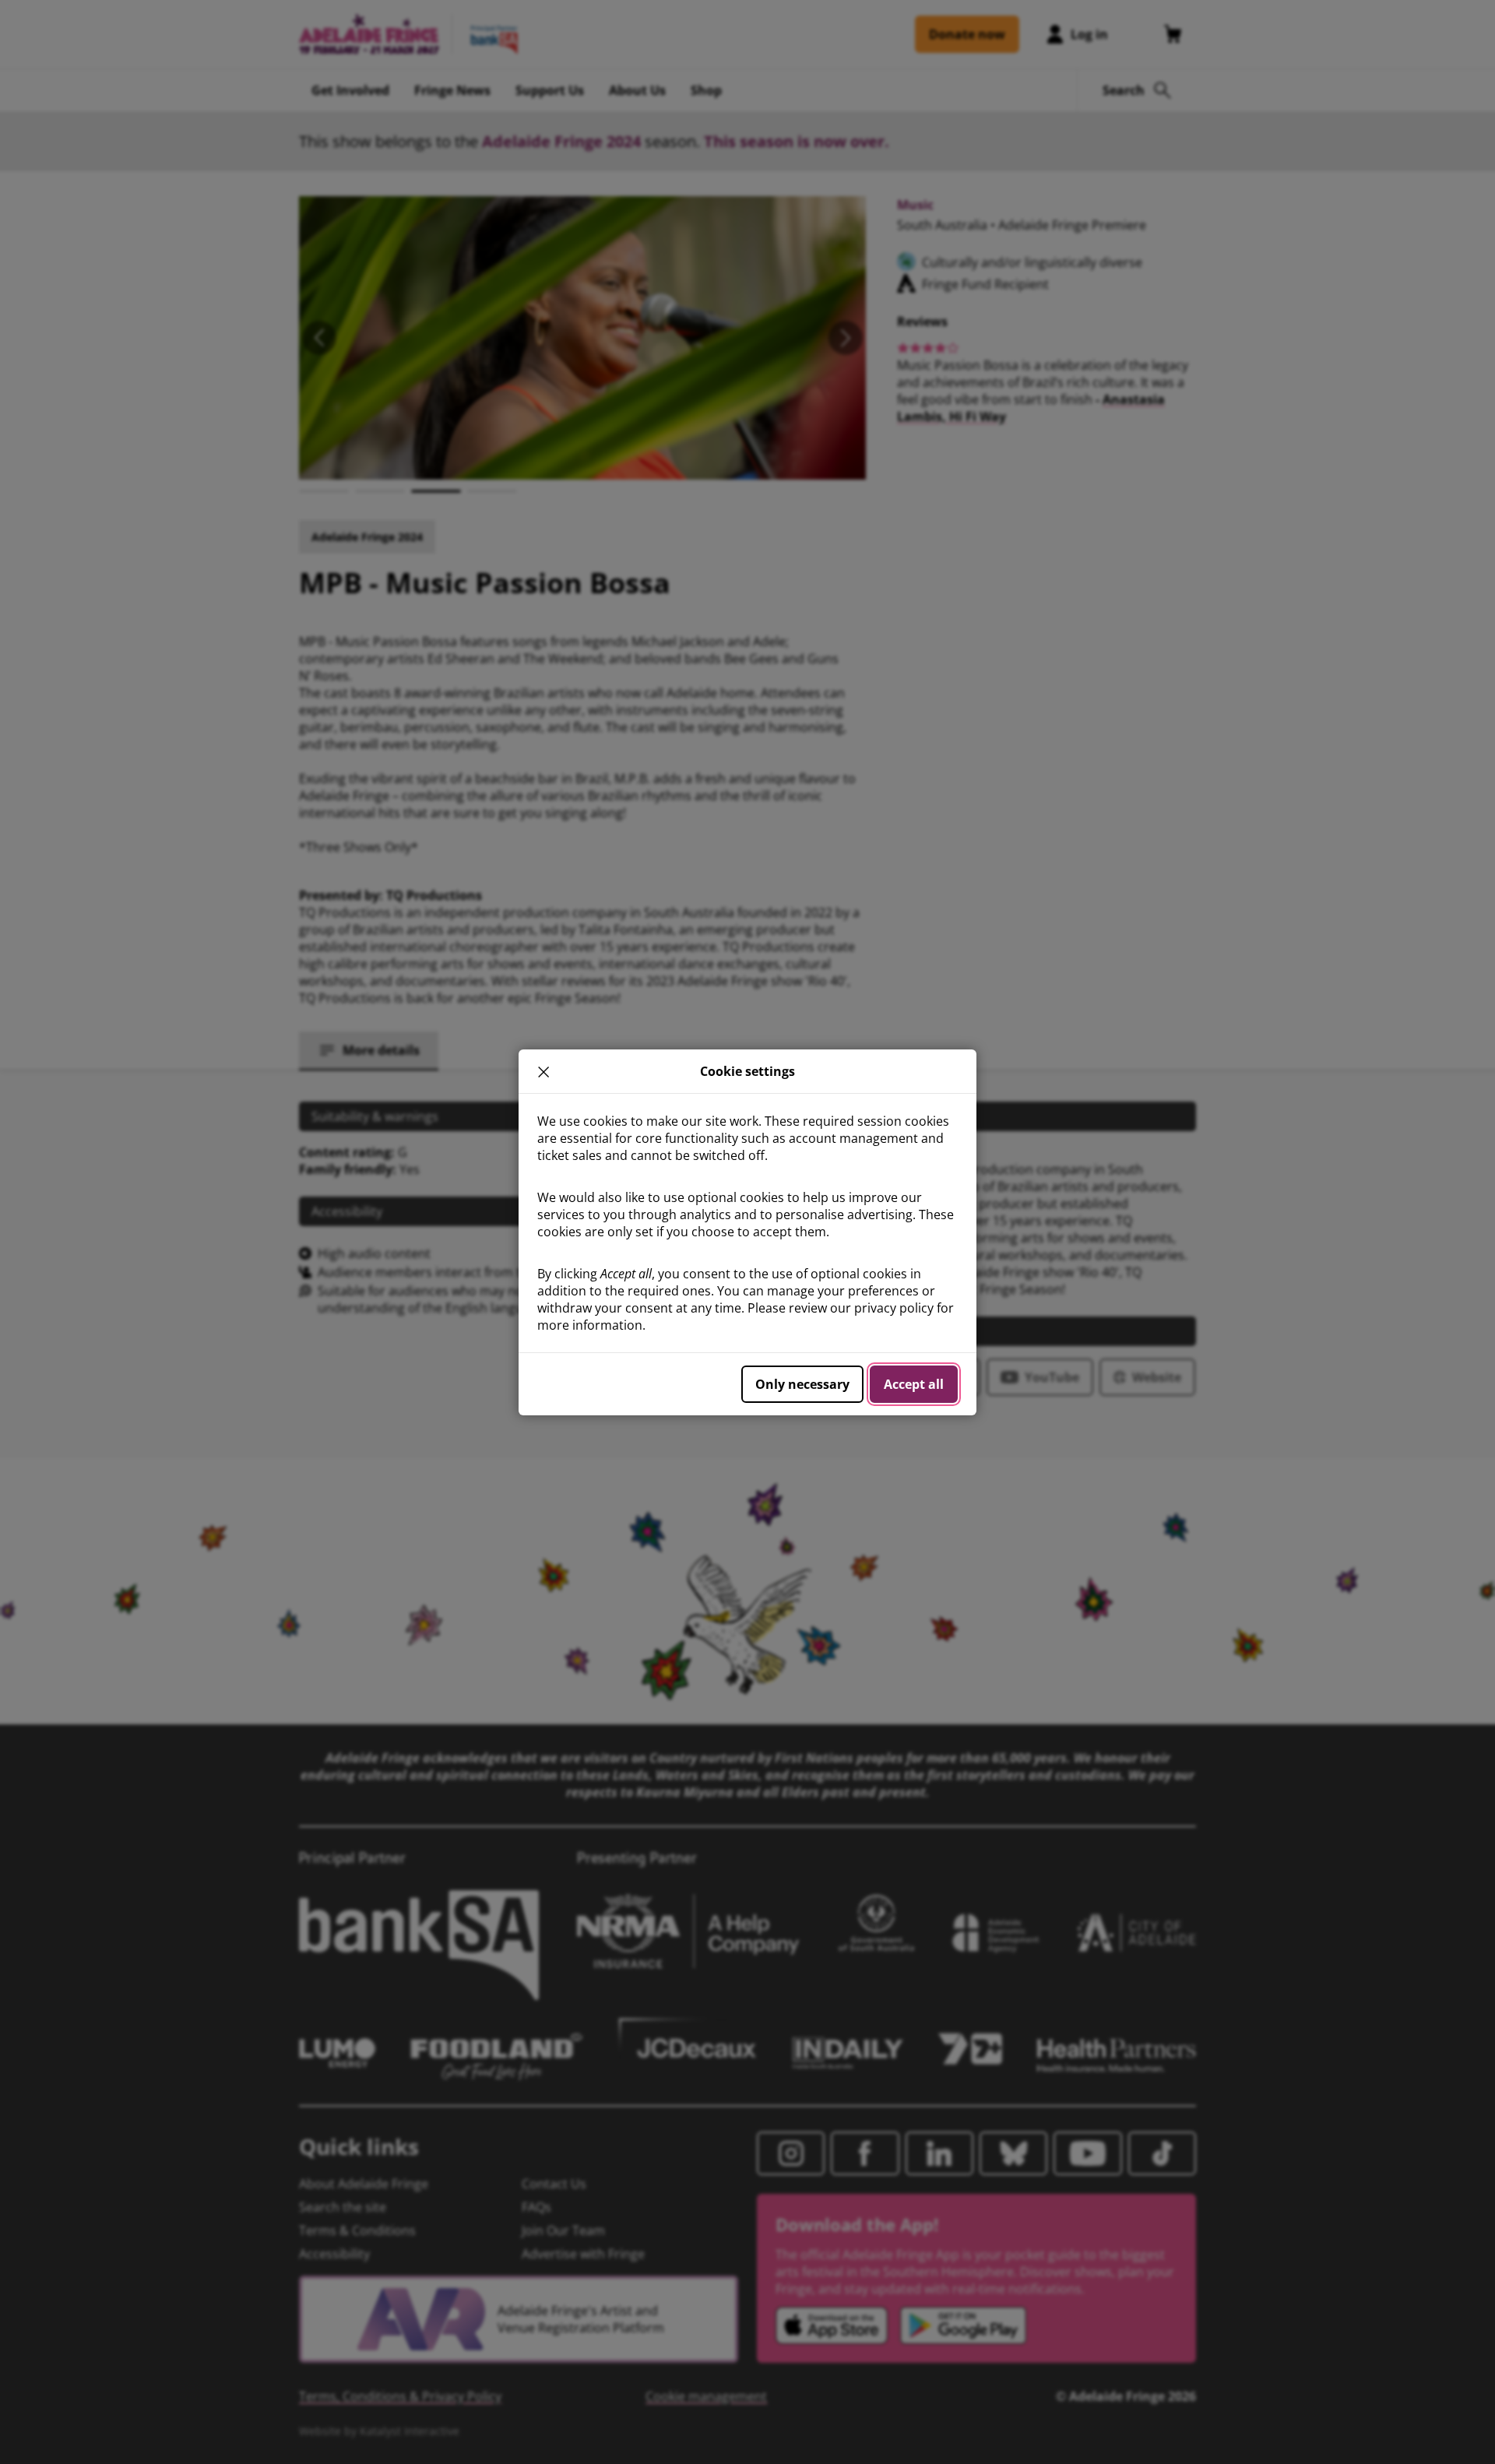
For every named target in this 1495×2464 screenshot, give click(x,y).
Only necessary (802, 1384)
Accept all (914, 1384)
